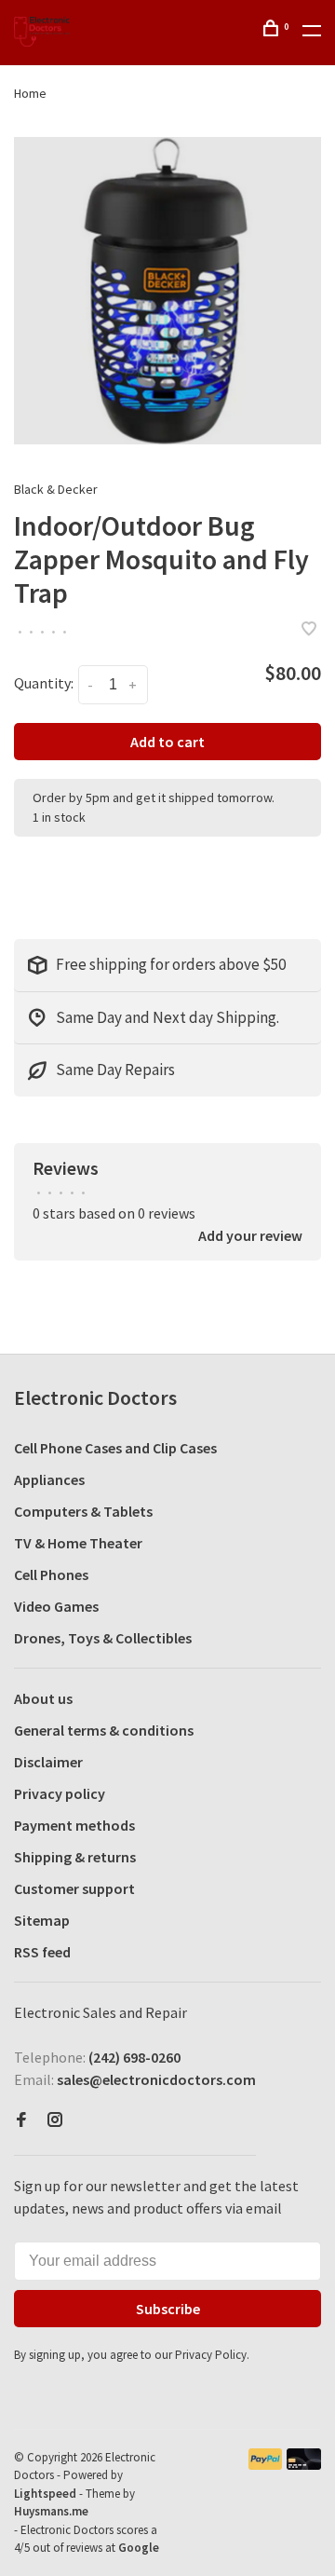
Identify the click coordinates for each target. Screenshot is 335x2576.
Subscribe (168, 2309)
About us (43, 1698)
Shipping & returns (75, 1857)
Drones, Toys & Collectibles (103, 1638)
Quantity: (44, 683)
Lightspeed (45, 2494)
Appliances (49, 1479)
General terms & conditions (104, 1730)
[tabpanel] (167, 291)
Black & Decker (56, 489)
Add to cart (167, 742)
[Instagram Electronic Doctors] (55, 2120)
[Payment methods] (266, 2464)
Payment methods (74, 1825)
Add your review (250, 1235)
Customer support (74, 1888)
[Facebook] (21, 2120)
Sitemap (42, 1920)
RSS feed (42, 1952)
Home (30, 93)
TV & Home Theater (78, 1543)
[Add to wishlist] (309, 630)
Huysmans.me (51, 2511)
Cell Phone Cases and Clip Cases (115, 1448)
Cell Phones (51, 1574)
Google (139, 2548)
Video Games (56, 1606)
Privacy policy (60, 1793)
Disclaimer (48, 1762)
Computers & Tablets (83, 1511)
